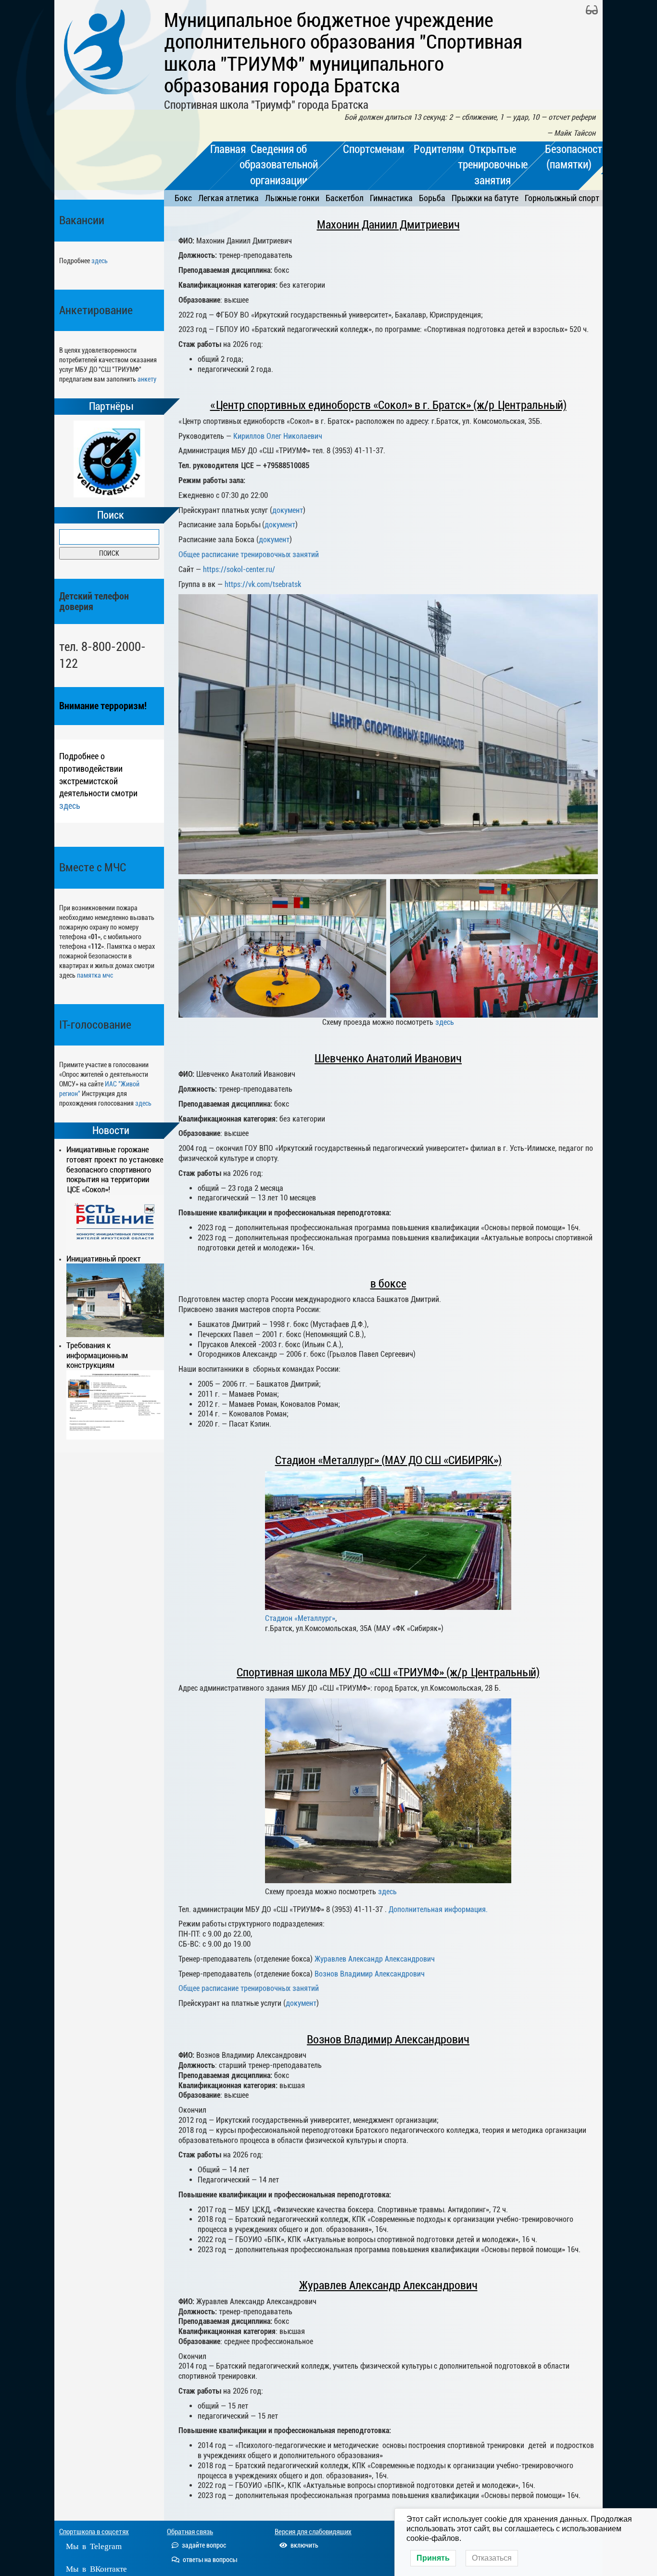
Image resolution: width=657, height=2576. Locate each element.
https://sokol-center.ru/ (239, 569)
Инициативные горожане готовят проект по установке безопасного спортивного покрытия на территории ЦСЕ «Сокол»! (115, 1169)
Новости (111, 1131)
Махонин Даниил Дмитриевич (388, 225)
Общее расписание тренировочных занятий (249, 555)
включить (304, 2545)
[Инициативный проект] (115, 1300)
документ (288, 510)
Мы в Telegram (94, 2545)
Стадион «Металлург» (300, 1618)
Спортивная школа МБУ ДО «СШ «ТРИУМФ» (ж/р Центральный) (388, 1672)
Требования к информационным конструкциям (97, 1355)
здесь (100, 261)
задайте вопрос (203, 2545)
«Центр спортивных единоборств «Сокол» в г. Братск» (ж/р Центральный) (388, 405)
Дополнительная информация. (438, 1909)
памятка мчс (95, 975)
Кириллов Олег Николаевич (278, 436)
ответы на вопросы (209, 2560)
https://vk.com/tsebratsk (263, 584)
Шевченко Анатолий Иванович (388, 1058)
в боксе (388, 1284)
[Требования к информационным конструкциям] (115, 1405)
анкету (147, 379)
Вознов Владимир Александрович (370, 1974)
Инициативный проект (104, 1259)
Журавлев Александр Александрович (375, 1959)
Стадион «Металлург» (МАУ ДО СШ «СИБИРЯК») (388, 1460)
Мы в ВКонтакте (96, 2568)
